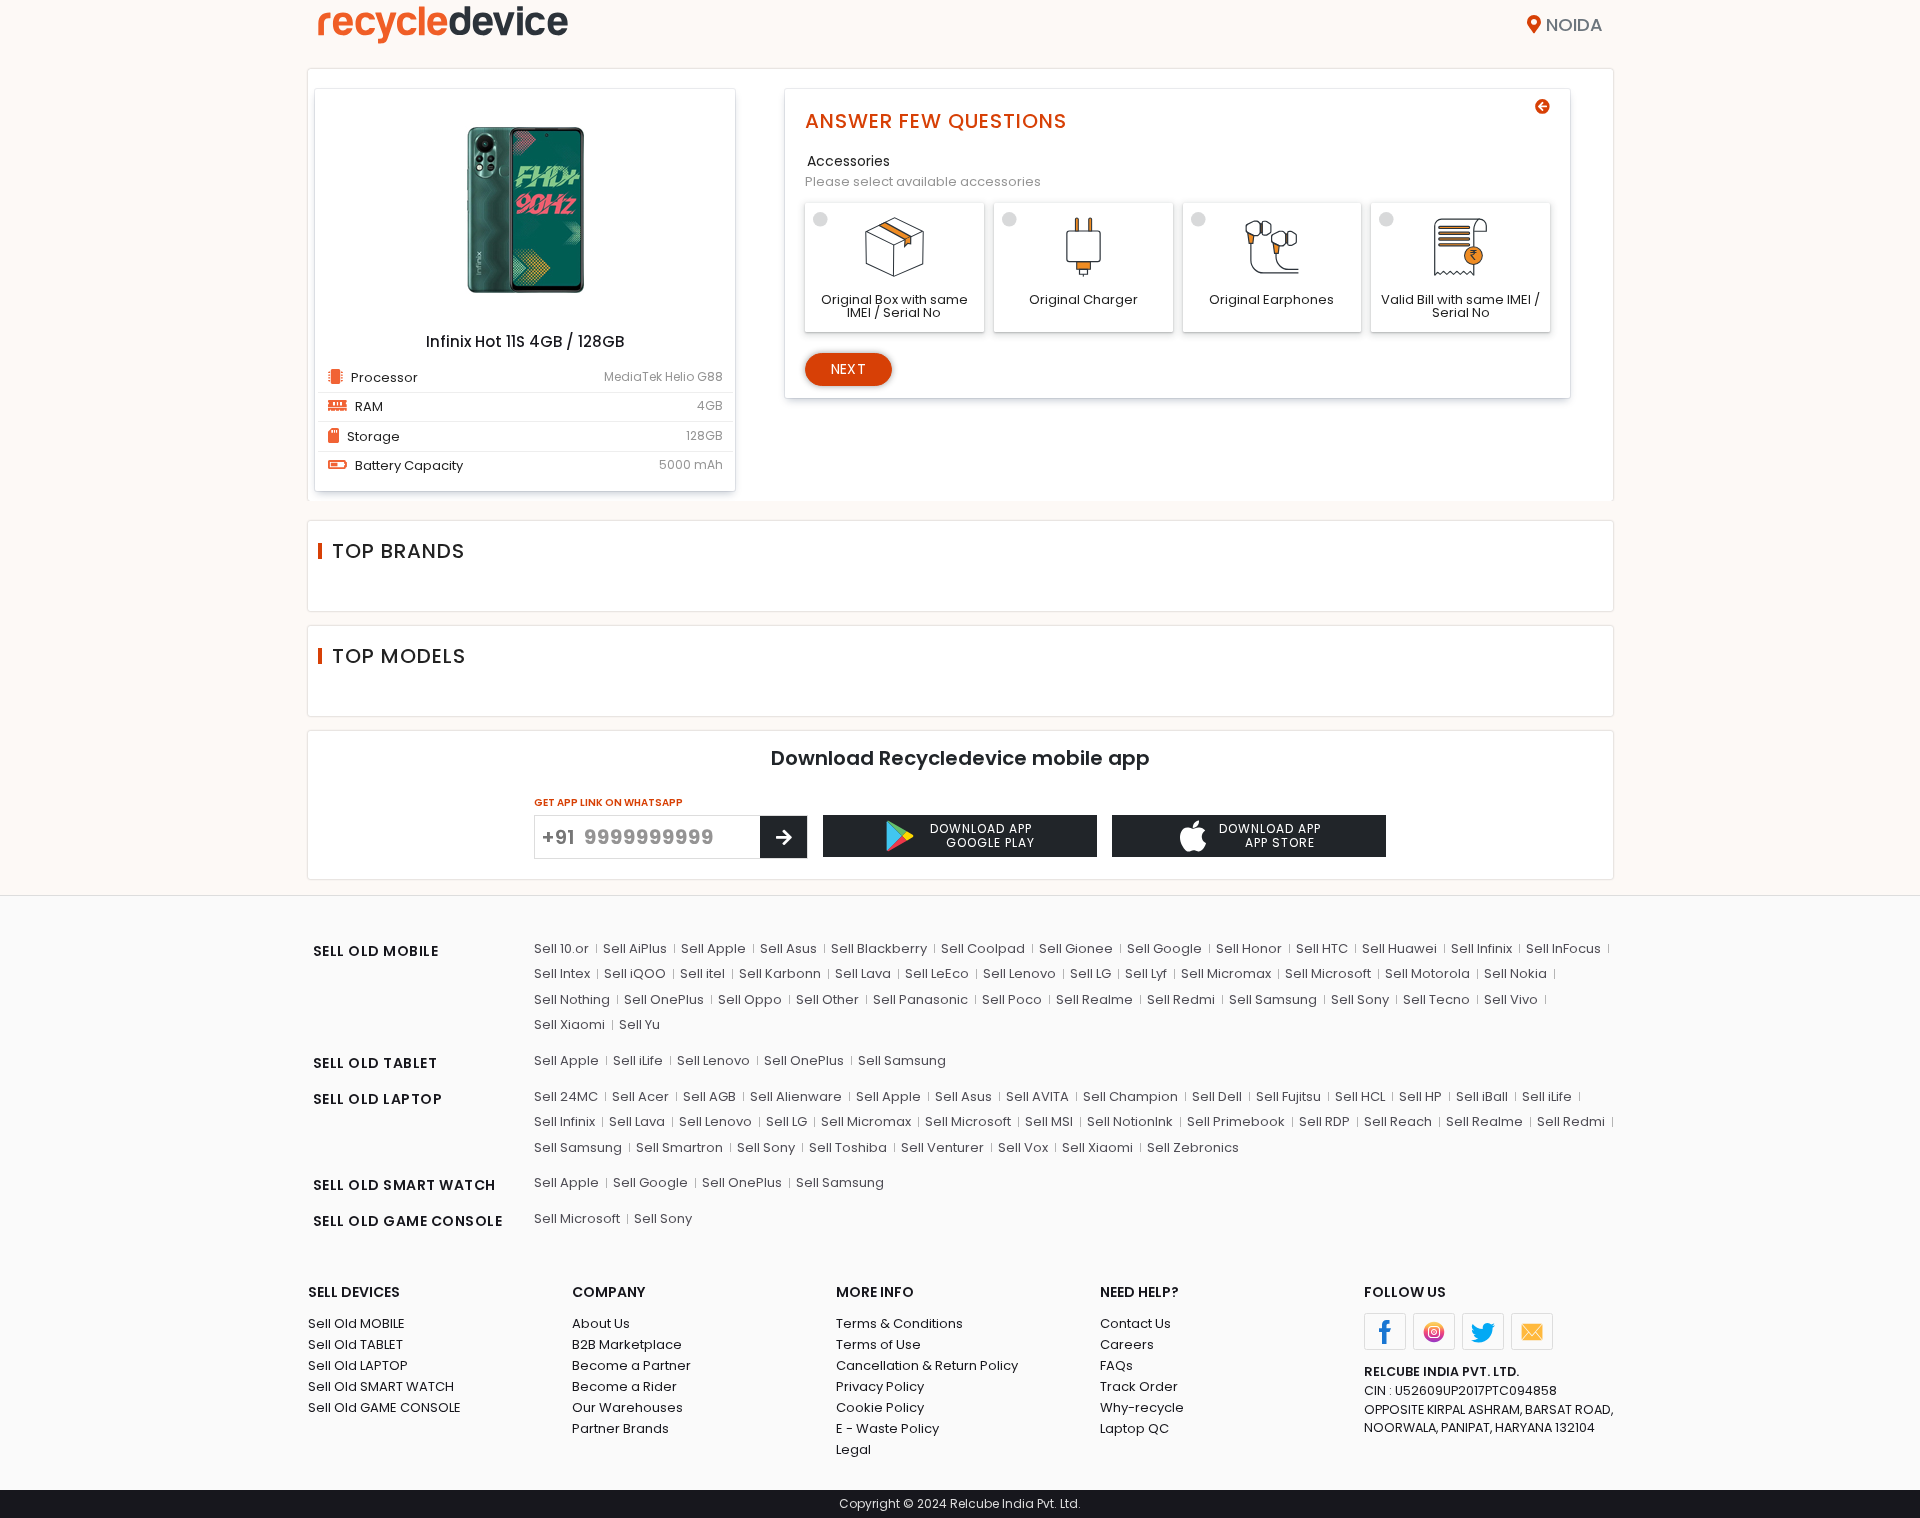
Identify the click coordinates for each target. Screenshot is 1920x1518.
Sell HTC (1322, 948)
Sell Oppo (750, 999)
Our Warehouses (627, 1407)
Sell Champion (1130, 1096)
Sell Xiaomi (569, 1024)
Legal (853, 1449)
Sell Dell (1217, 1096)
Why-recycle (1142, 1407)
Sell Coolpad (983, 948)
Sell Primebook (1236, 1121)
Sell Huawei (1399, 948)
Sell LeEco (937, 973)
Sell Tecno (1436, 999)
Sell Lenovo (1019, 973)
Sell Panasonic (920, 999)
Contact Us (1135, 1323)
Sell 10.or (561, 948)
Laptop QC (1134, 1428)
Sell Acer (640, 1096)
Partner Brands (620, 1428)
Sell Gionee (1076, 948)
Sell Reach (1398, 1121)
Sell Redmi (1181, 999)
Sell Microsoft (1328, 973)
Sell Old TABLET (355, 1344)
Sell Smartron (679, 1147)
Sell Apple (713, 948)
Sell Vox (1023, 1147)
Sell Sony (1360, 999)
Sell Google (1164, 948)
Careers (1127, 1344)
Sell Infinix (1481, 948)
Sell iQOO (635, 973)
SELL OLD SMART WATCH (404, 1185)
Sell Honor (1249, 948)
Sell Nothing (572, 999)
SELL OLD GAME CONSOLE (408, 1221)
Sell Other (827, 999)
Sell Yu (639, 1024)
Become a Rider (624, 1386)
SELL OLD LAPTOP (378, 1099)
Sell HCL (1360, 1096)
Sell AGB (709, 1096)
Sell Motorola (1427, 973)
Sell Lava (863, 973)
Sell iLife (638, 1060)
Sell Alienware (796, 1096)
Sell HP (1420, 1096)
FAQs (1116, 1365)
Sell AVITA (1037, 1096)
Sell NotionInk (1130, 1121)
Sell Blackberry (879, 948)
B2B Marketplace (627, 1344)
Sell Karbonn (780, 973)
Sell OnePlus (664, 999)
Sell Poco (1012, 999)
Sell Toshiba (848, 1147)
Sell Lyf (1146, 973)
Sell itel (702, 973)
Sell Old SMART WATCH (381, 1386)
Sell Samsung (1273, 999)
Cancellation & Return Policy (927, 1365)
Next (848, 369)
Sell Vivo (1511, 999)
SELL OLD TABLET (375, 1063)
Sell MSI (1049, 1121)
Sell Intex (562, 973)
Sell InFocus (1563, 948)
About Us (601, 1323)
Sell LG (1090, 973)
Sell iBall (1482, 1096)
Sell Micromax (1226, 973)
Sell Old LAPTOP (358, 1365)
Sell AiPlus (635, 948)
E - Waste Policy (887, 1428)
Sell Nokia (1515, 973)
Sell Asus (788, 948)
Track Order (1139, 1386)
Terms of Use (878, 1344)
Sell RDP (1324, 1121)
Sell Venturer (942, 1147)
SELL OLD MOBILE (376, 951)
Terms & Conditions (899, 1323)
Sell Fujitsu (1288, 1096)
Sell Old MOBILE (356, 1323)
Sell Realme (1094, 999)
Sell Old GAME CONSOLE (384, 1407)
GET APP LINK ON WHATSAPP (608, 802)
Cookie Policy (880, 1407)
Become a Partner (631, 1365)
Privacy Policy (880, 1386)
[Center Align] (783, 837)
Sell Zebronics (1193, 1147)
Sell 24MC (566, 1096)
